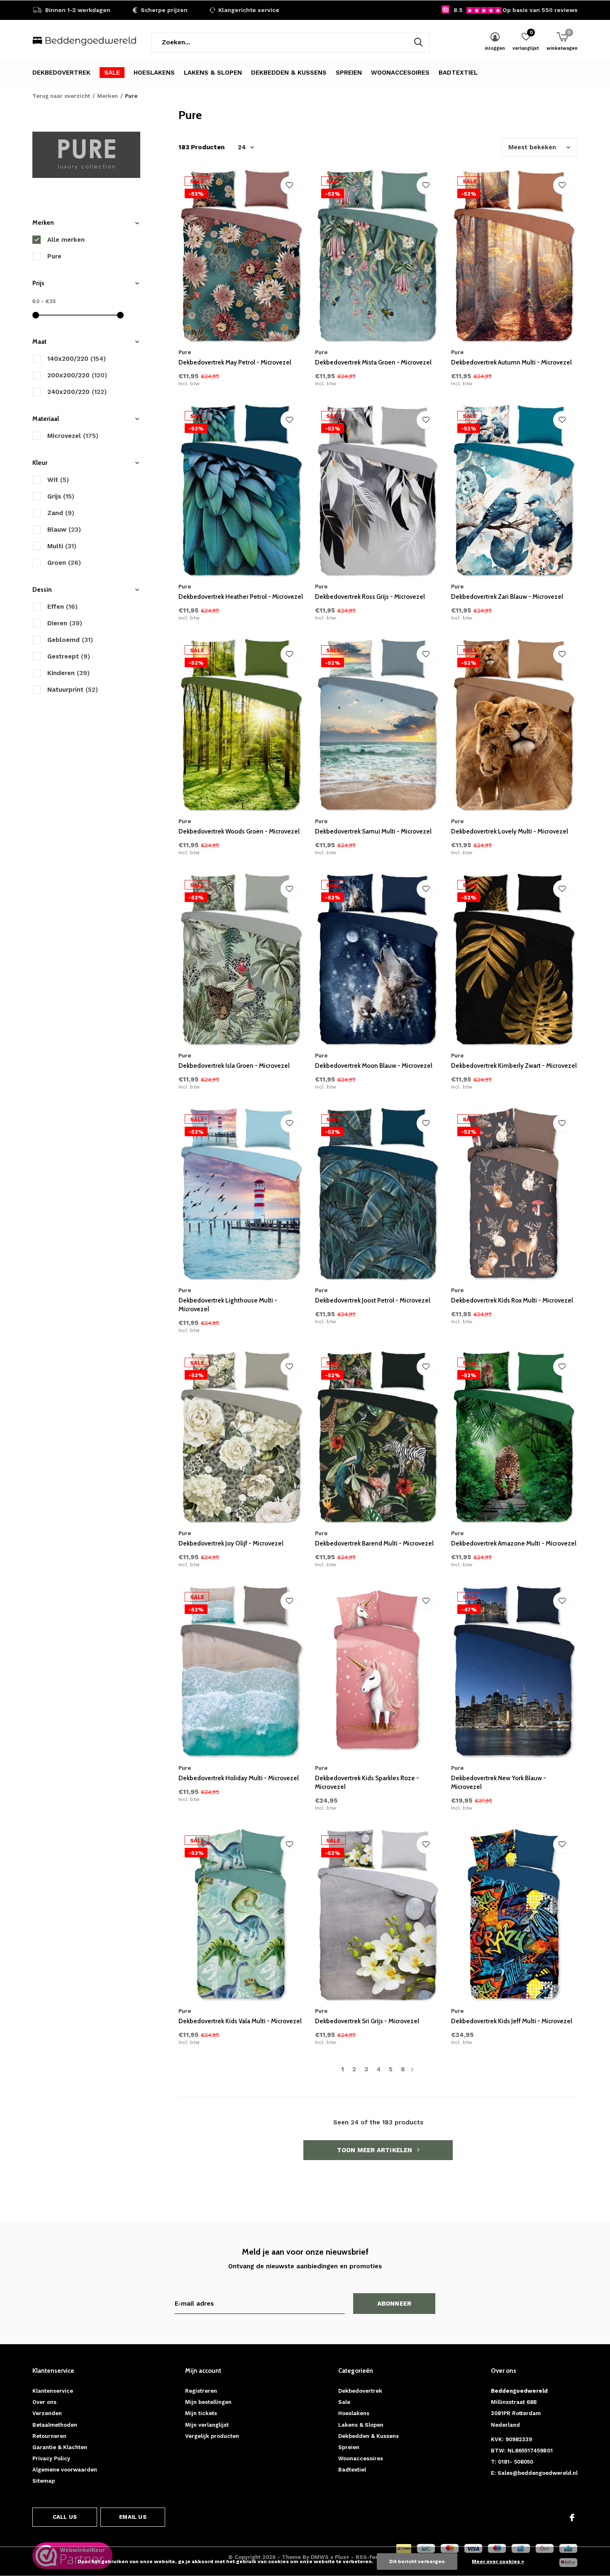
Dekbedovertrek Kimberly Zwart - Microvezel (514, 1066)
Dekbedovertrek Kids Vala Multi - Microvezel (240, 2021)
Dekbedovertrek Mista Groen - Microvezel (373, 362)
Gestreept (69, 656)
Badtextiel (458, 73)
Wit (58, 480)
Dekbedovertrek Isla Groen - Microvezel (234, 1066)
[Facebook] (572, 2518)
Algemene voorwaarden (65, 2470)
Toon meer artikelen (376, 2150)
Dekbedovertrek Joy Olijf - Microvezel (231, 1543)
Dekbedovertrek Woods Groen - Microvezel (239, 831)
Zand (61, 513)
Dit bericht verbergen (417, 2561)
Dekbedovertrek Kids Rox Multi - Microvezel (512, 1300)
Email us (133, 2517)
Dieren (65, 623)
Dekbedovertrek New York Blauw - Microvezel (499, 1783)
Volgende (412, 2069)
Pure (54, 256)
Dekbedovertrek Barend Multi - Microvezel (374, 1543)
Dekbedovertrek (61, 73)
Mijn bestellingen (208, 2402)
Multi (62, 546)
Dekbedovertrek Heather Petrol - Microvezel (241, 597)
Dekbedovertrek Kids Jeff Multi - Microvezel (512, 2021)
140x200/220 (77, 359)
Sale (112, 73)
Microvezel (73, 436)
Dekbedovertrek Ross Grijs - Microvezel (370, 597)
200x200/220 (77, 375)
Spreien (349, 73)
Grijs (61, 496)
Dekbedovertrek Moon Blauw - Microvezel (374, 1066)
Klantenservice (53, 2391)
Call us (65, 2517)
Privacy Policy (51, 2458)
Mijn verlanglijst (207, 2425)
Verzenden (47, 2413)
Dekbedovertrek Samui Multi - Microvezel (373, 831)
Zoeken (418, 42)
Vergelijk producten (212, 2436)
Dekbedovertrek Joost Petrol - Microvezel (373, 1300)
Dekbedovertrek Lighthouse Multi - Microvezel (228, 1305)
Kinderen (68, 673)
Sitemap (44, 2481)
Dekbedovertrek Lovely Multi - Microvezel (510, 831)
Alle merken (66, 240)
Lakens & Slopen (213, 73)
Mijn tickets (201, 2413)
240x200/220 (77, 392)
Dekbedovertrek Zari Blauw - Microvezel (507, 597)
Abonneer (394, 2304)
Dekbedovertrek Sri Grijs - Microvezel (367, 2021)
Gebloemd (70, 640)
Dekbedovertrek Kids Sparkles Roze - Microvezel (367, 1783)
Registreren (201, 2391)
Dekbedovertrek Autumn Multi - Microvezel (511, 362)
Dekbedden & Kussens (289, 73)
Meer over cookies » (498, 2561)
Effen (62, 607)
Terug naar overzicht (61, 96)
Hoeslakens (154, 73)
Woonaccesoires (400, 73)
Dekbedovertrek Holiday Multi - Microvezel (239, 1778)
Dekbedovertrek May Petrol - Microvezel (235, 362)
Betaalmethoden (55, 2425)
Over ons (44, 2402)
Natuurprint (73, 690)
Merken (107, 96)
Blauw (64, 530)
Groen (64, 563)
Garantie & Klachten (60, 2447)
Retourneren (49, 2436)
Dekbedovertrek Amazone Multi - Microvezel (514, 1543)
